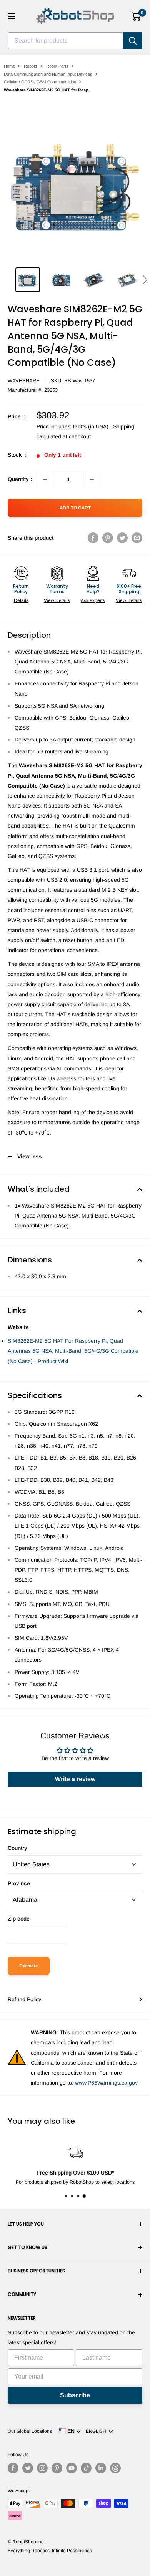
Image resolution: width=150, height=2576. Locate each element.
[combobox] (65, 41)
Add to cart (75, 508)
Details (21, 600)
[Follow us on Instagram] (42, 2468)
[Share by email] (137, 538)
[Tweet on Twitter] (122, 538)
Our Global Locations (30, 2431)
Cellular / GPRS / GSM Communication (40, 82)
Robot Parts (57, 66)
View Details (57, 600)
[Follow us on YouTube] (72, 2468)
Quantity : (20, 479)
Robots (31, 66)
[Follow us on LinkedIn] (101, 2468)
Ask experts (93, 600)
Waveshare (24, 381)
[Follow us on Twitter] (28, 2468)
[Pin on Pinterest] (108, 538)
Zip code (19, 1919)
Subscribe (75, 2395)
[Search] (133, 41)
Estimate (29, 1966)
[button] (145, 280)
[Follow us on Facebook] (13, 2468)
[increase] (92, 479)
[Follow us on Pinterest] (57, 2468)
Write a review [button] (75, 1779)
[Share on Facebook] (93, 538)
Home (9, 66)
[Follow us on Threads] (115, 2468)
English (97, 2431)
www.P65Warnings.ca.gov (106, 2083)
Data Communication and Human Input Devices (48, 74)
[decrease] (45, 479)
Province (19, 1883)
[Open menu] (12, 16)
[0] (136, 16)
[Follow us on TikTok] (86, 2468)
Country (17, 1848)
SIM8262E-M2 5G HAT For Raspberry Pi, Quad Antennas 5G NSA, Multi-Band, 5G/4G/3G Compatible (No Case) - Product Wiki (73, 1351)
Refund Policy (24, 1999)
